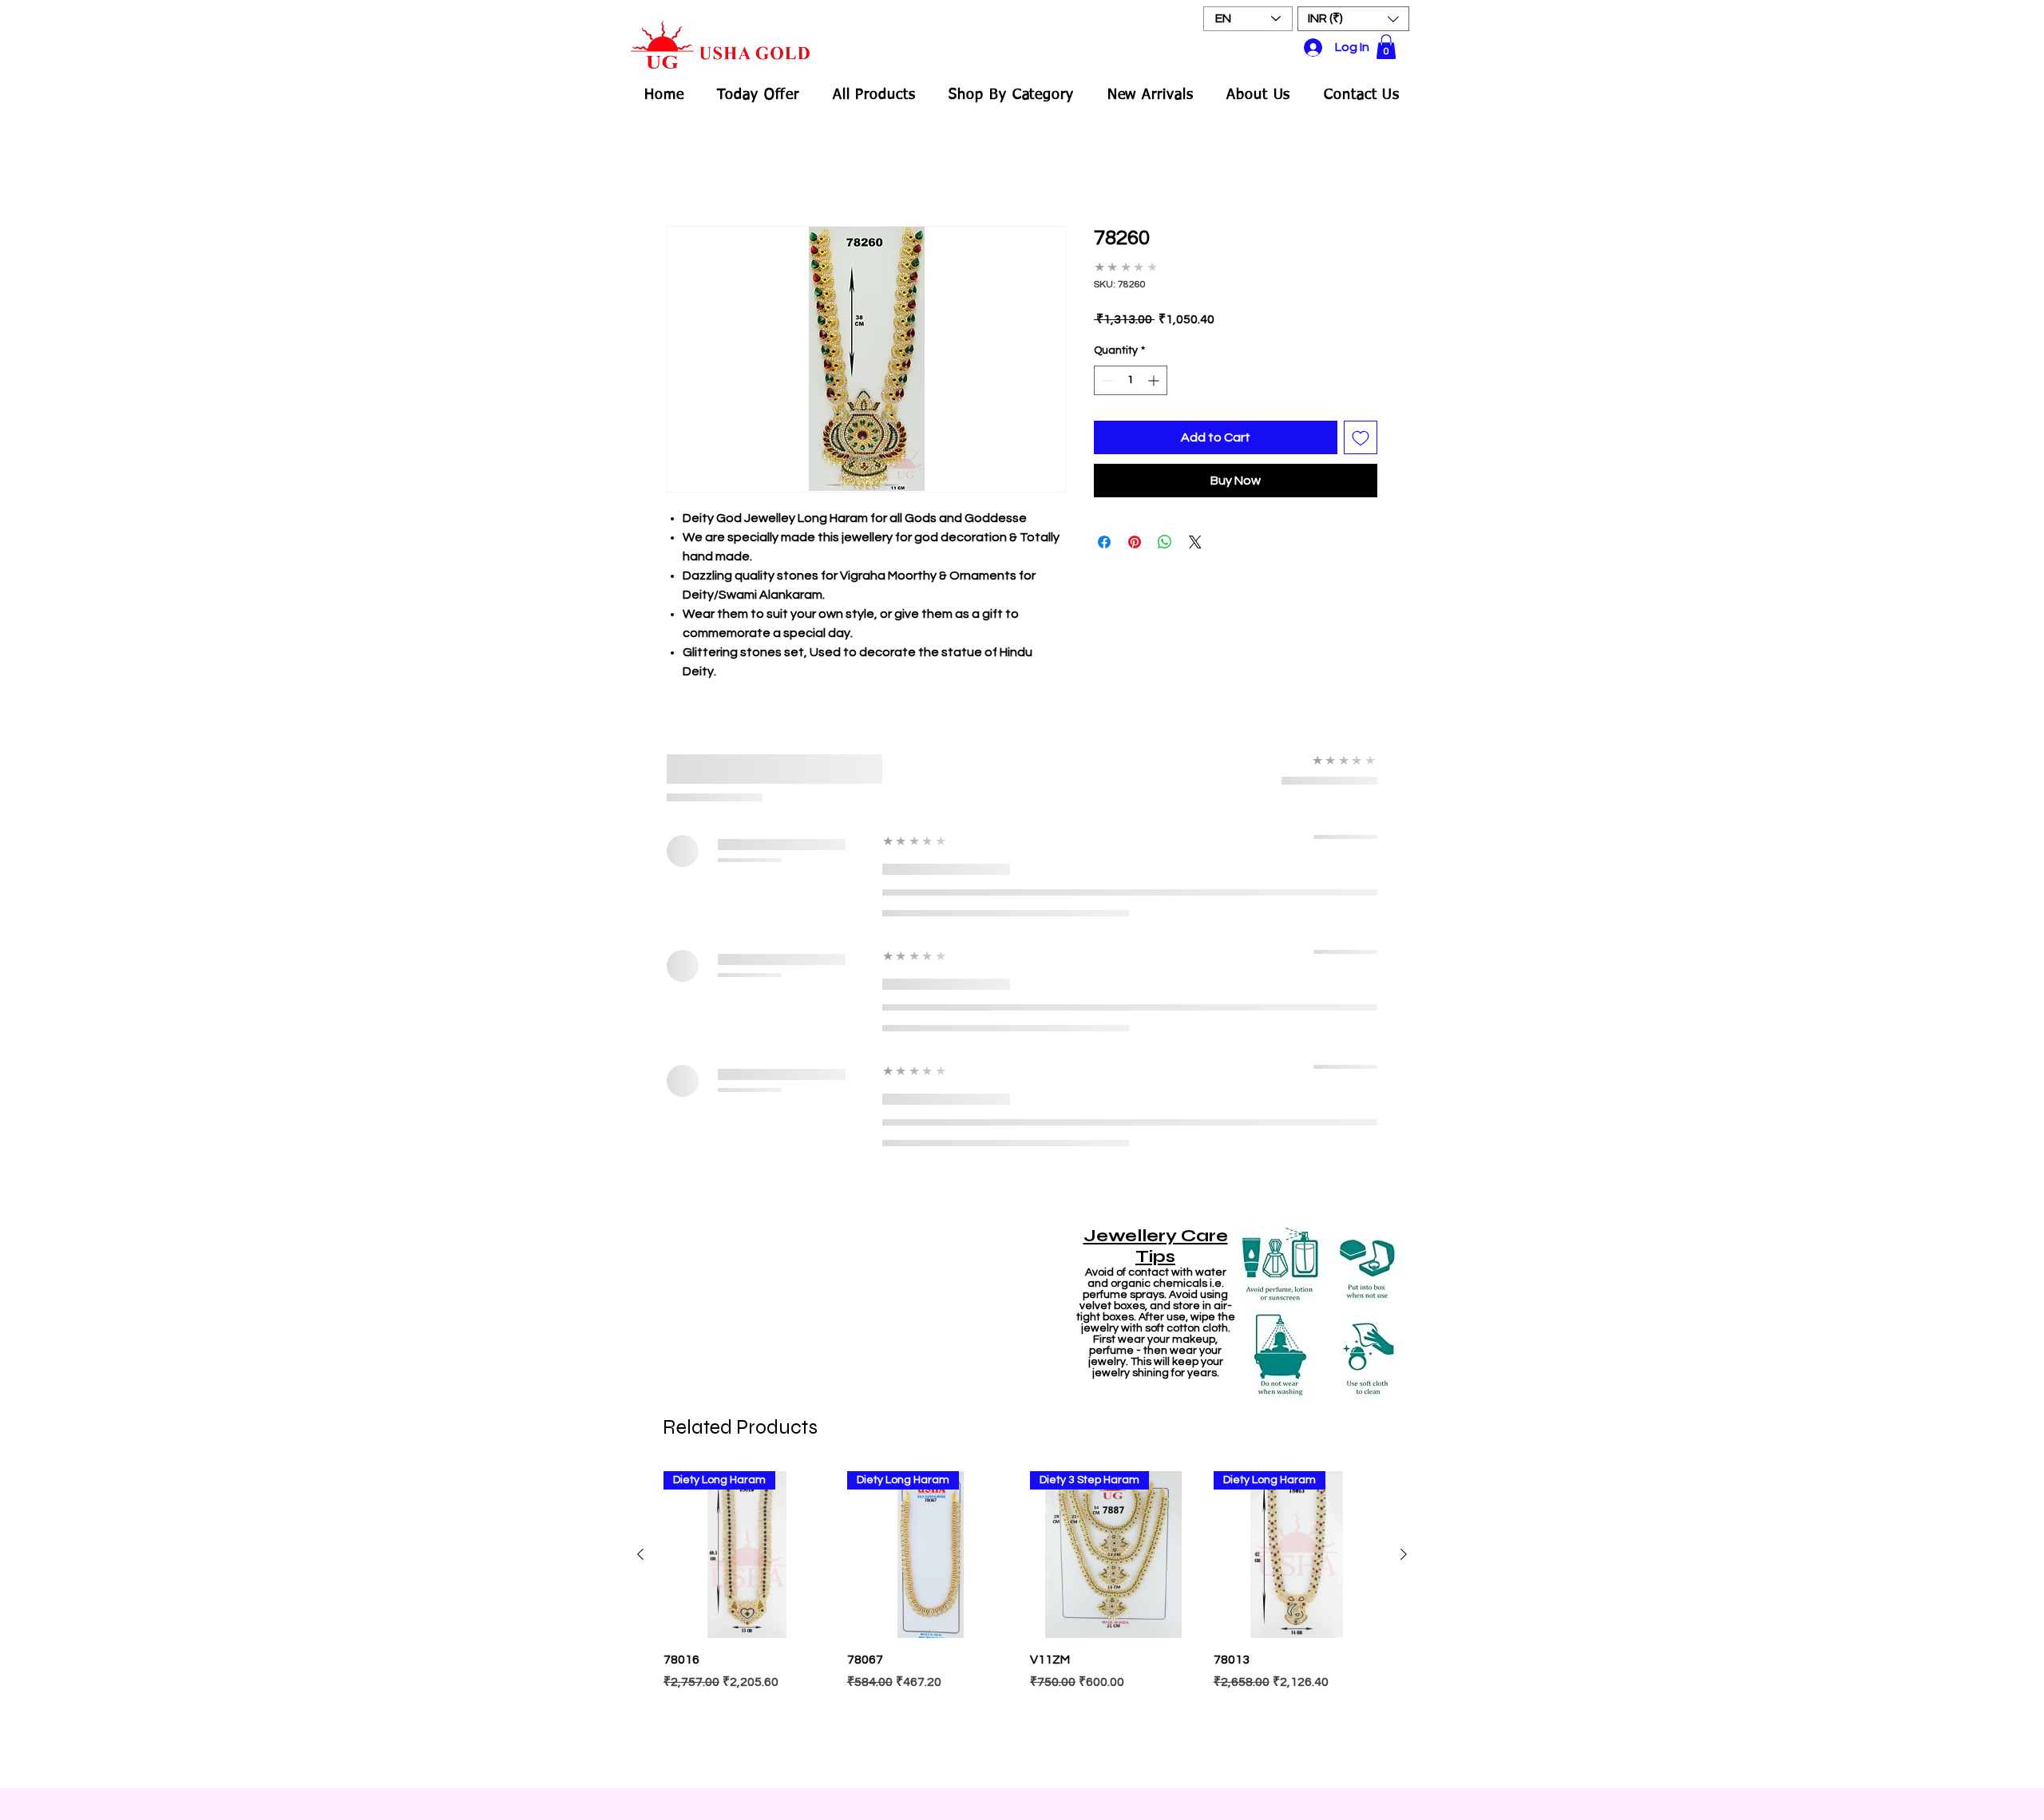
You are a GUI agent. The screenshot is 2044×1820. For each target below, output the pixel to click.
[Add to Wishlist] (1361, 437)
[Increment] (1155, 380)
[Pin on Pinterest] (1135, 542)
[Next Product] (1404, 1554)
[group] (1022, 1622)
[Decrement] (1106, 380)
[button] (1353, 19)
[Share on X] (1195, 542)
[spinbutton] (1131, 380)
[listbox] (1353, 19)
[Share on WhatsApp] (1165, 542)
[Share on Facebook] (1104, 542)
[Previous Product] (640, 1554)
